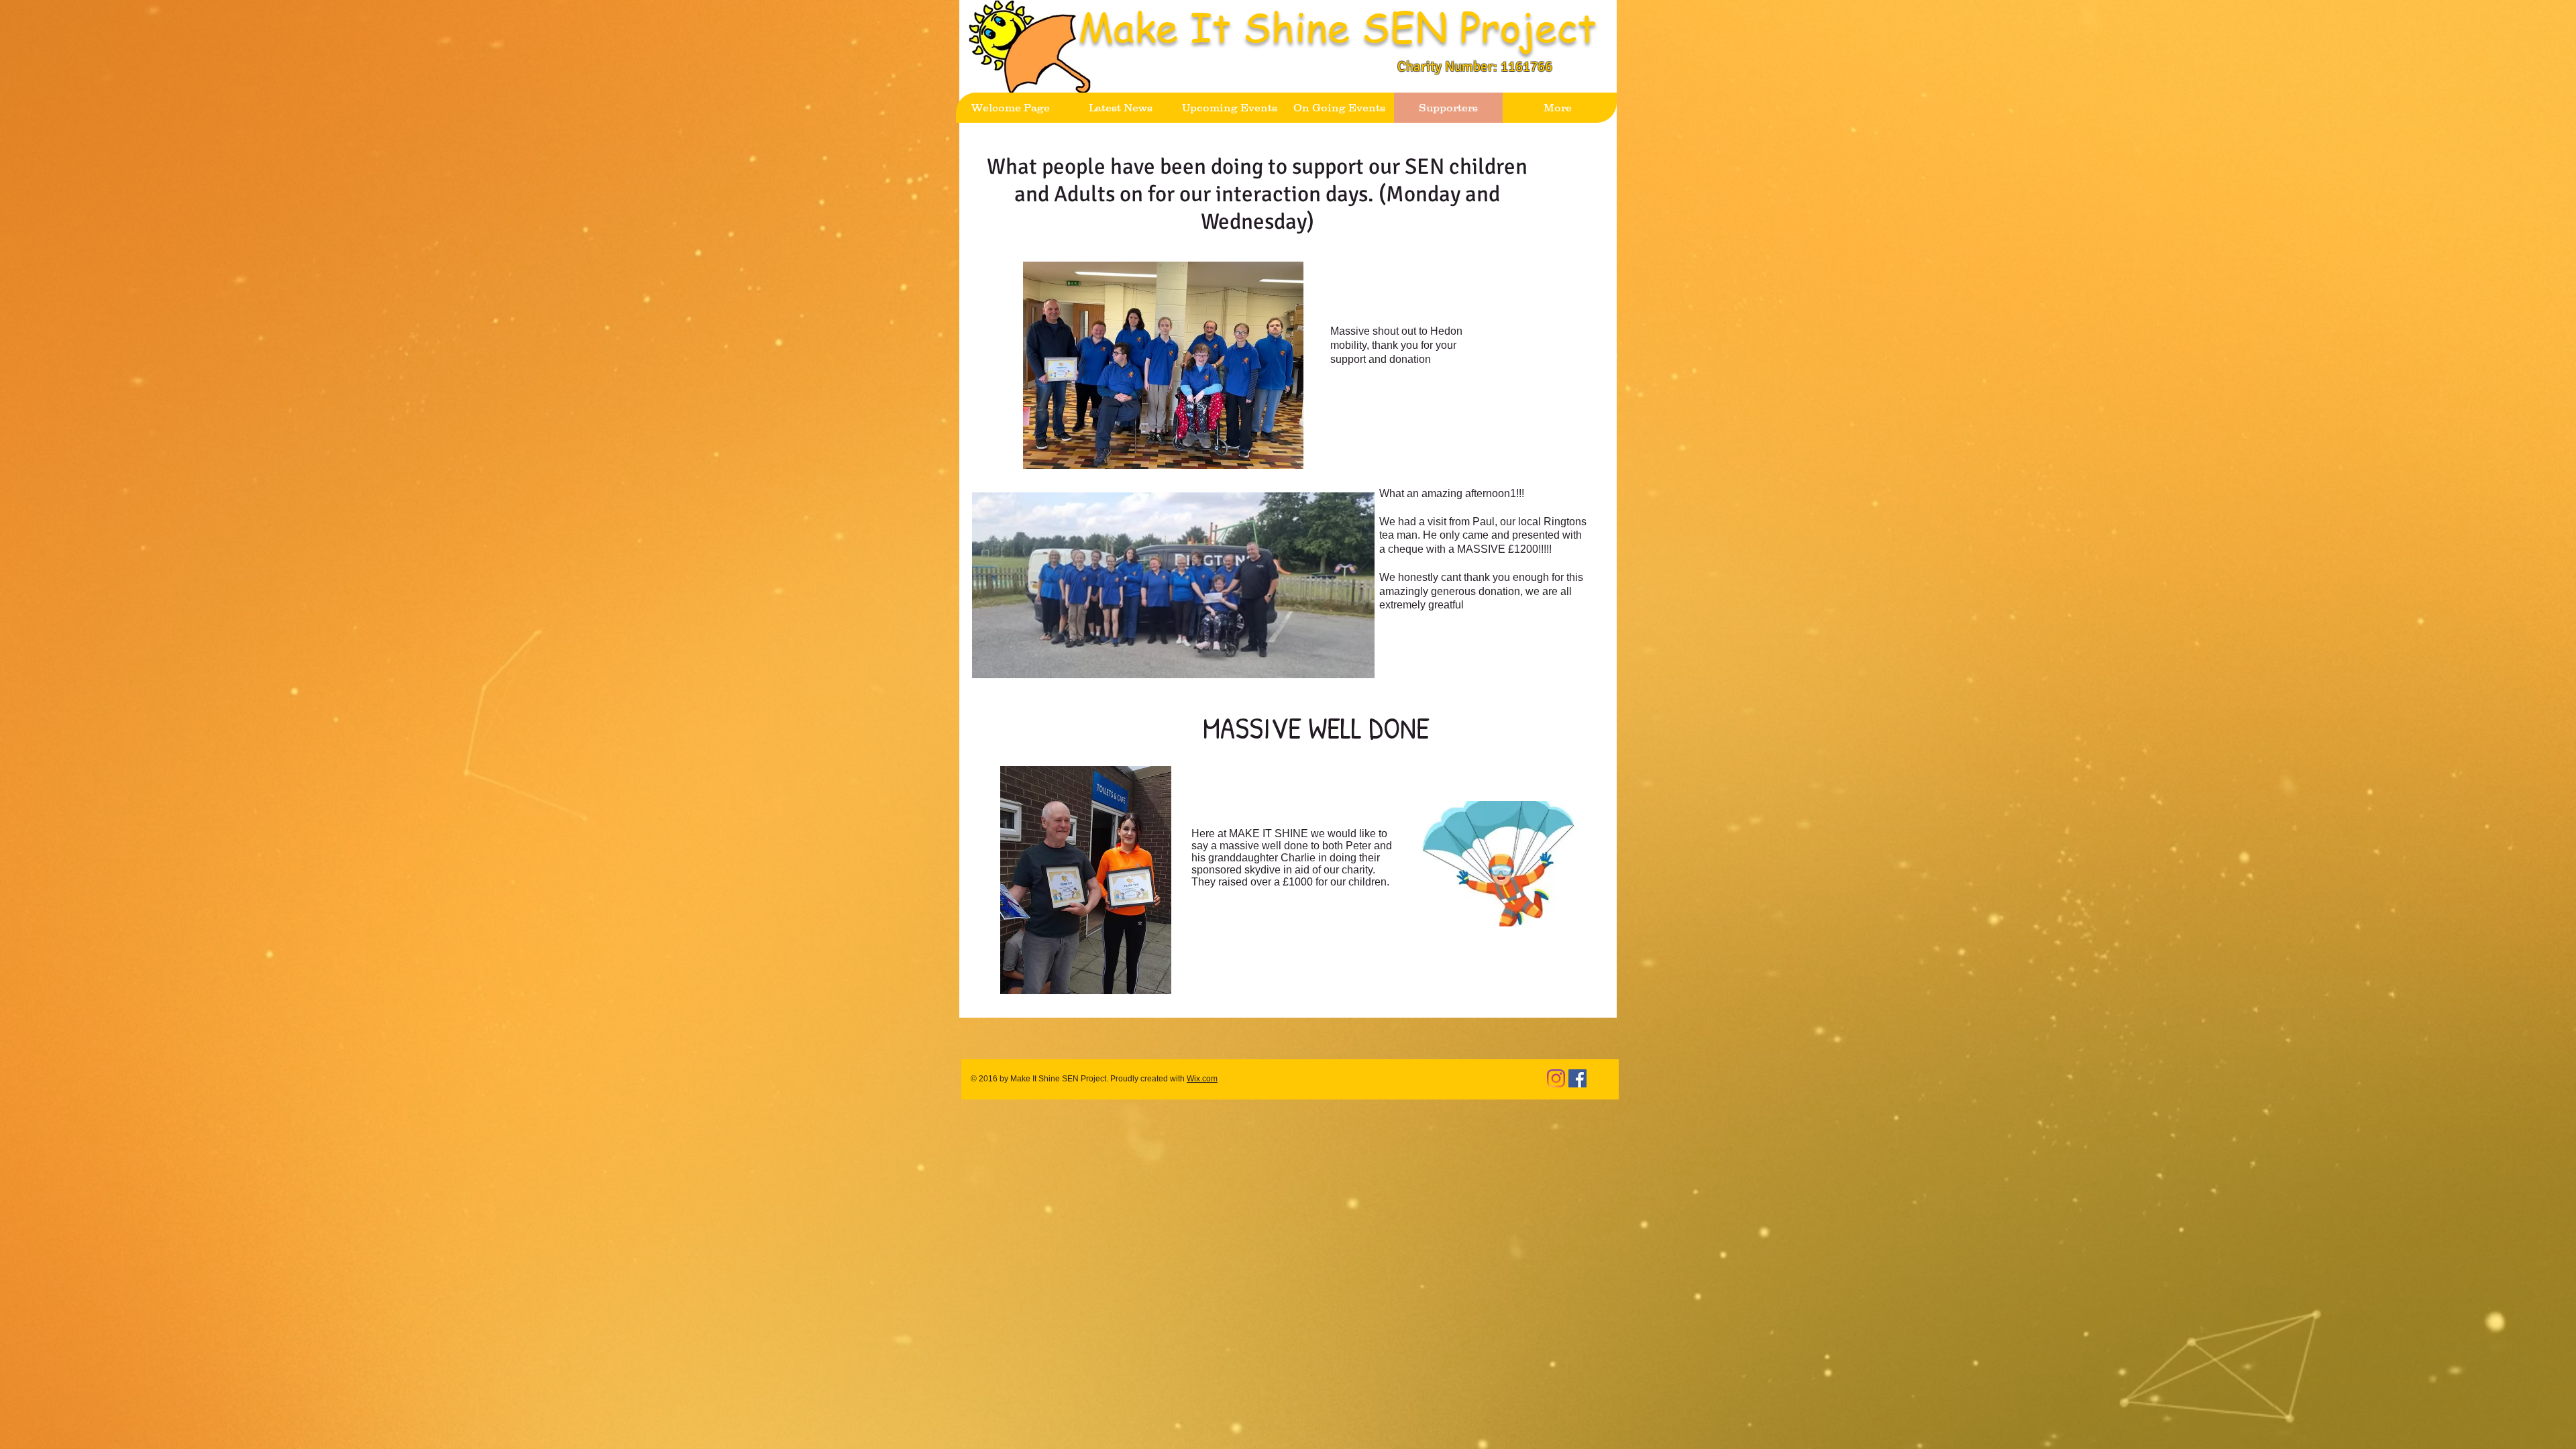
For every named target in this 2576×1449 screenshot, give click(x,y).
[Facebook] (1577, 1078)
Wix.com (1202, 1079)
